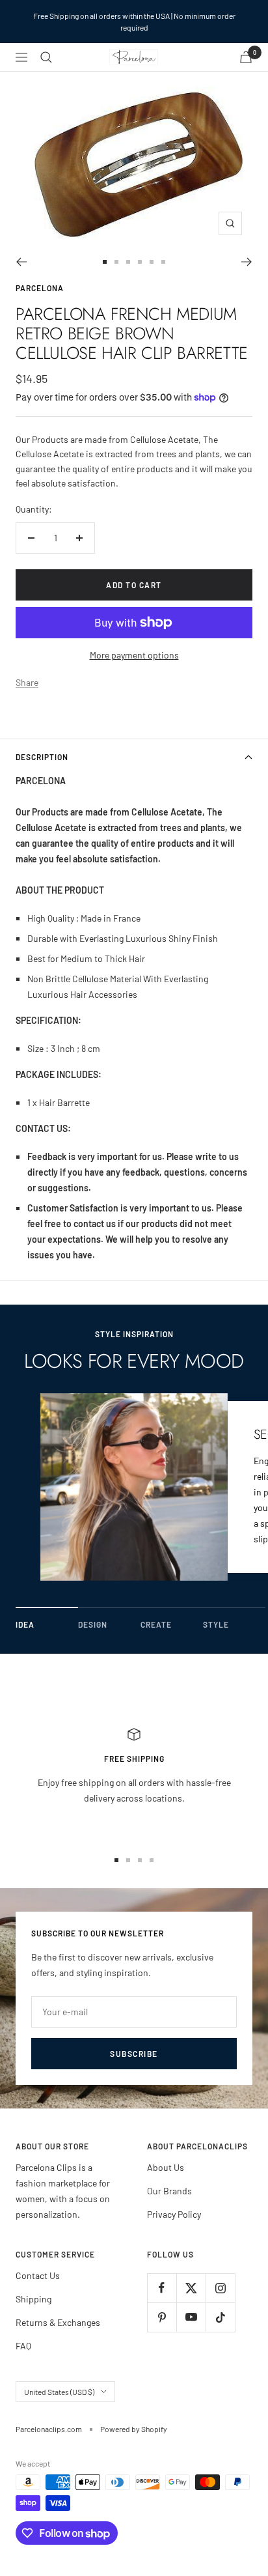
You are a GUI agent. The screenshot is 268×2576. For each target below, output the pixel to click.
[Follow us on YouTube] (191, 2317)
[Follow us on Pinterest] (162, 2317)
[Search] (46, 57)
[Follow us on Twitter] (191, 2288)
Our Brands (169, 2191)
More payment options (134, 655)
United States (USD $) (59, 2392)
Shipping (33, 2299)
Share (27, 682)
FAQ (23, 2346)
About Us (166, 2167)
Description (42, 757)
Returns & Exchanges (58, 2322)
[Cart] (246, 57)
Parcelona (40, 288)
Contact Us (38, 2275)
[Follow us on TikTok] (220, 2317)
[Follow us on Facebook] (162, 2288)
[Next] (247, 262)
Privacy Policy (174, 2214)
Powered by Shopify (134, 2429)
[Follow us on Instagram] (220, 2288)
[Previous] (21, 262)
